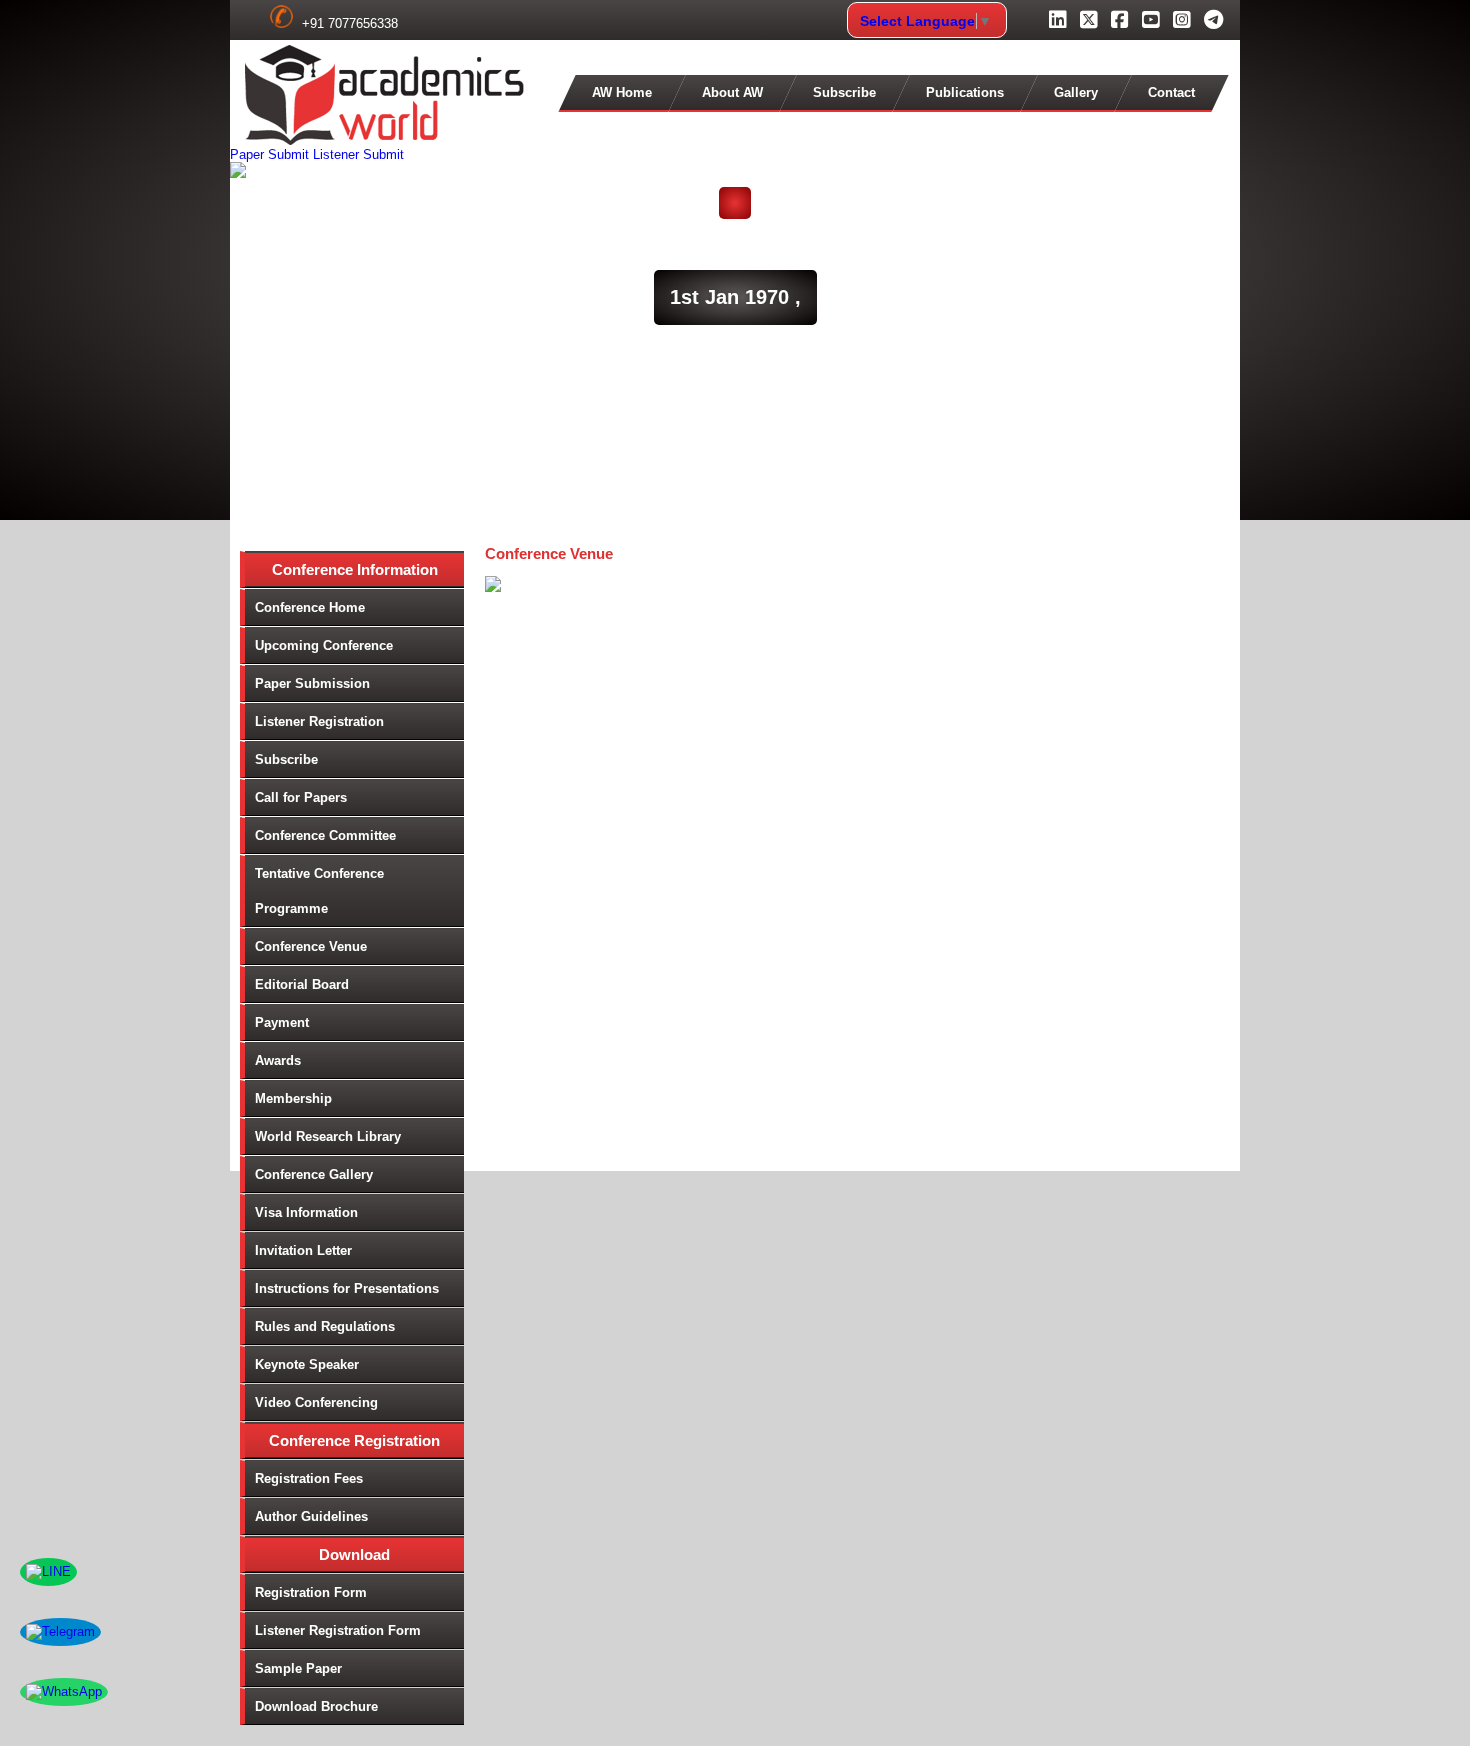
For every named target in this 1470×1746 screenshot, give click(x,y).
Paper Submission (312, 683)
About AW (732, 92)
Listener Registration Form (338, 1630)
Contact (1171, 92)
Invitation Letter (303, 1250)
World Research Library (328, 1136)
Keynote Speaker (307, 1364)
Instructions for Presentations (347, 1288)
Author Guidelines (311, 1516)
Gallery (1076, 92)
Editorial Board (302, 984)
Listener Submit (358, 154)
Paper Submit (269, 154)
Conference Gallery (314, 1174)
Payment (282, 1022)
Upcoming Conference (324, 645)
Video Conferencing (316, 1402)
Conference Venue (311, 946)
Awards (278, 1060)
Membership (293, 1098)
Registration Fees (309, 1478)
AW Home (622, 92)
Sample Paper (298, 1668)
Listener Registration (319, 721)
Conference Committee (325, 835)
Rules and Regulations (325, 1326)
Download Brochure (316, 1706)
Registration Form (311, 1592)
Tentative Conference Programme (319, 891)
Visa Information (306, 1212)
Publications (965, 92)
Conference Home (310, 607)
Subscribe (844, 92)
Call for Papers (301, 797)
